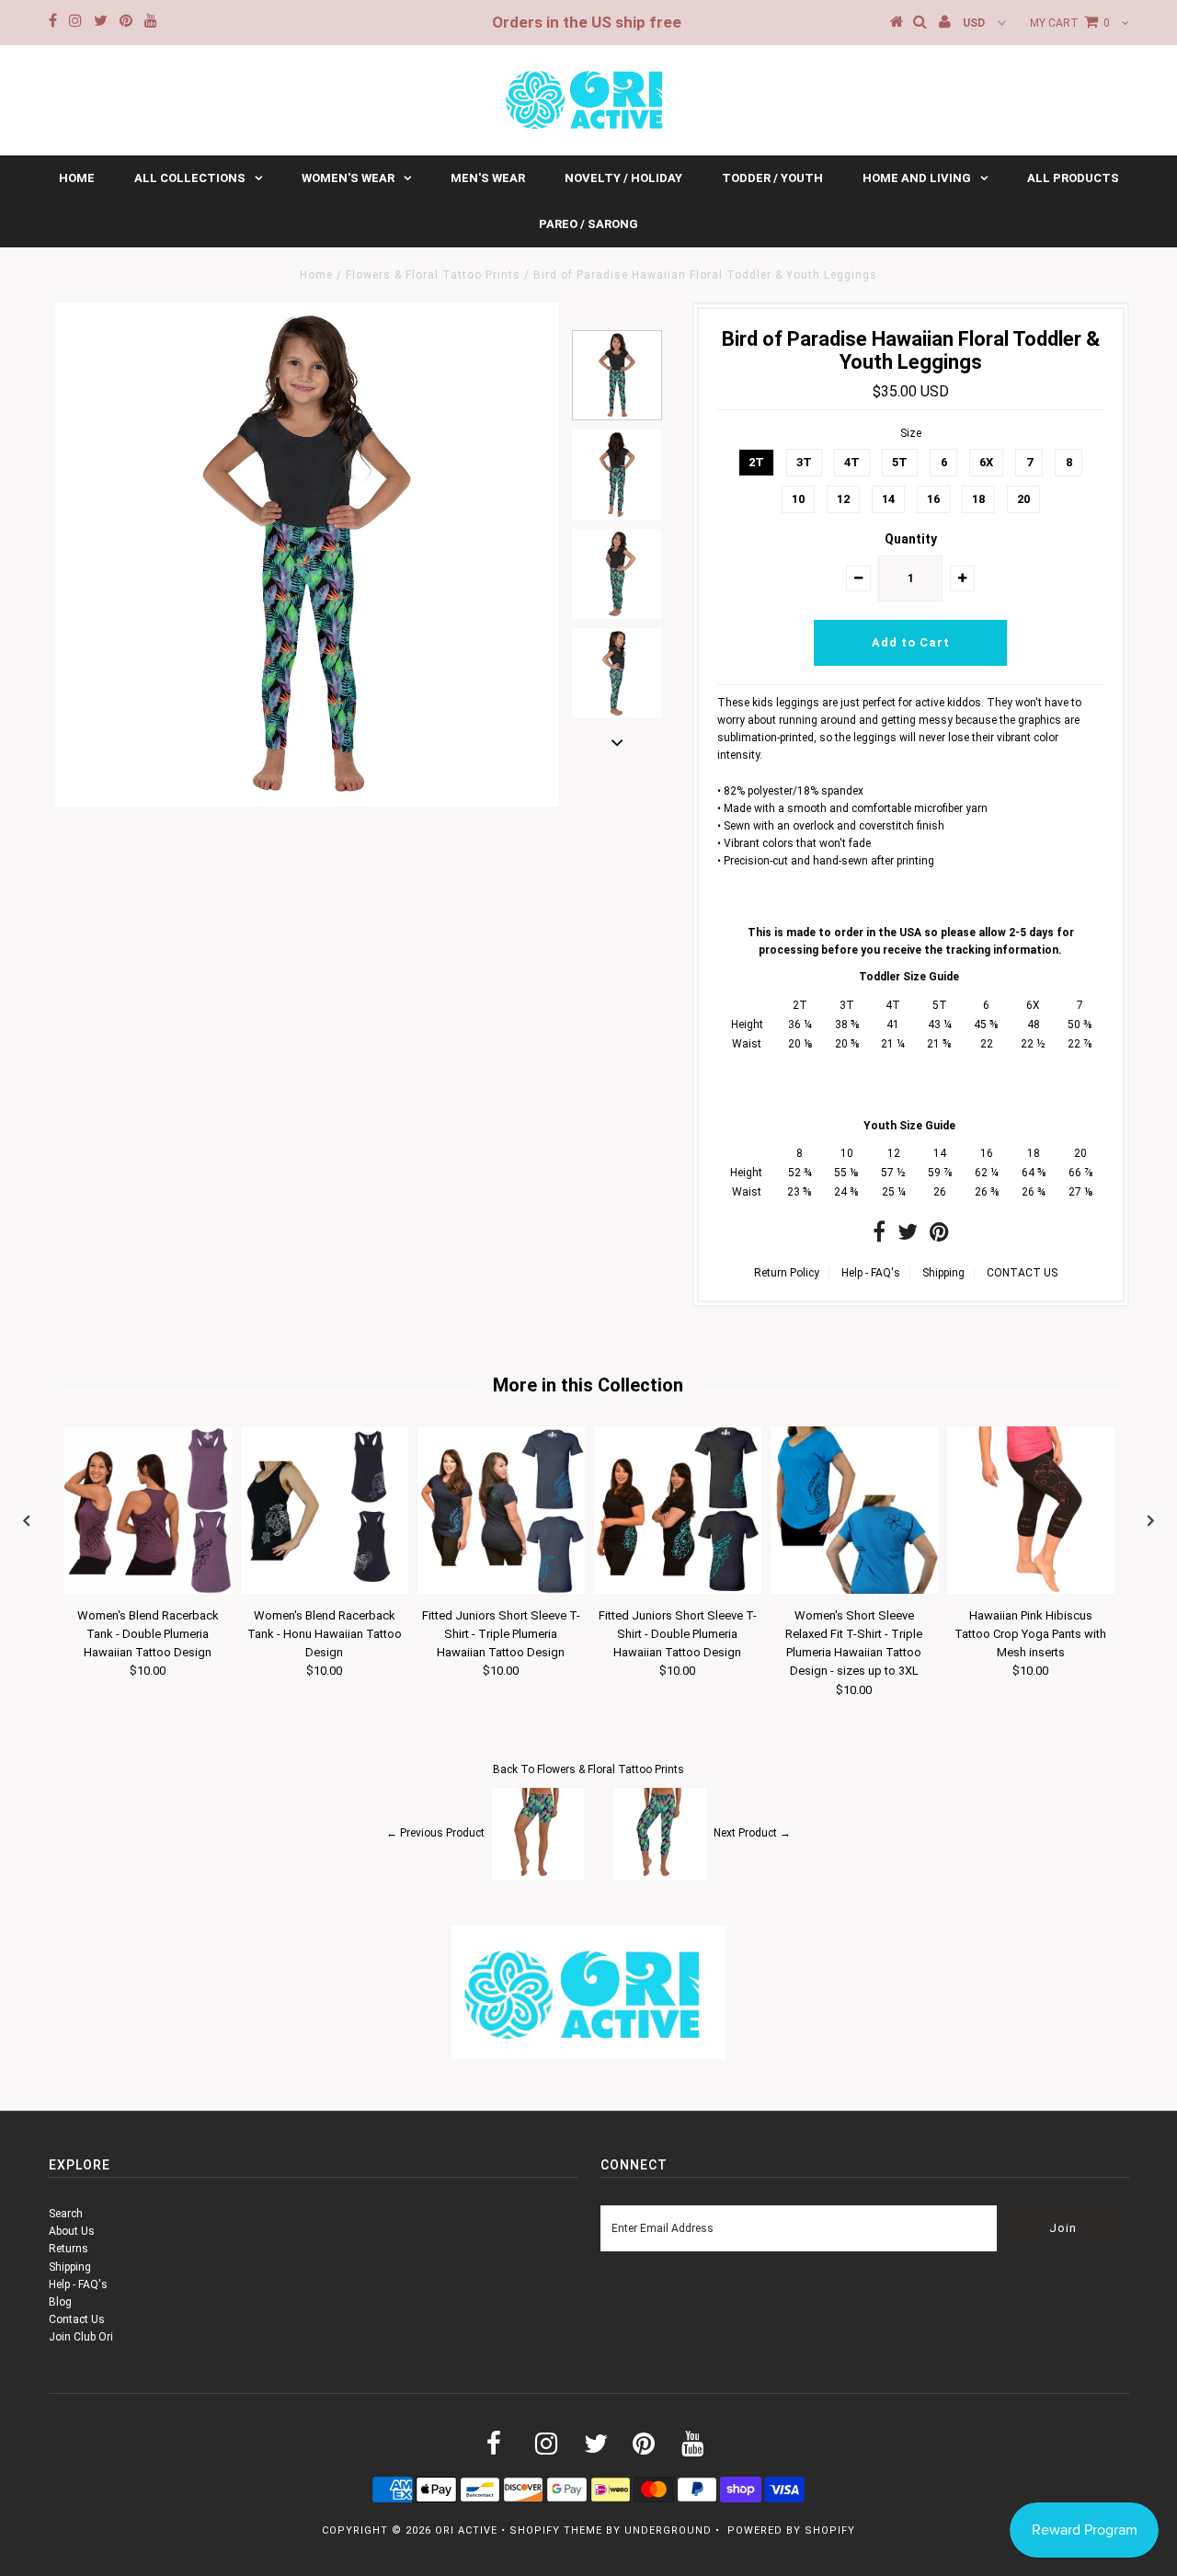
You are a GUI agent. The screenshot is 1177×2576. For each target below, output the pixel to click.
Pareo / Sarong (588, 224)
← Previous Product (435, 1834)
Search (66, 2214)
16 (933, 499)
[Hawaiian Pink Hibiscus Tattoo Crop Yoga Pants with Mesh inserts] (1031, 1590)
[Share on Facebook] (879, 1236)
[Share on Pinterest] (939, 1236)
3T (804, 462)
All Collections (190, 178)
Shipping (943, 1273)
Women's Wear (348, 178)
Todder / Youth (772, 178)
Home (77, 178)
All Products (1073, 178)
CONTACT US (1022, 1273)
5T (900, 462)
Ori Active (466, 2530)
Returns (69, 2249)
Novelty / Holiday (623, 178)
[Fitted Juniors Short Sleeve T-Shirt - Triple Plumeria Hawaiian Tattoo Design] (501, 1590)
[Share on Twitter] (908, 1236)
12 (843, 499)
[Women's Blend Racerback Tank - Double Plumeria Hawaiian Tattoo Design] (148, 1590)
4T (852, 462)
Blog (60, 2302)
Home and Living (917, 178)
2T (756, 462)
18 (978, 499)
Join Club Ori (81, 2337)
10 (798, 499)
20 (1023, 499)
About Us (72, 2231)
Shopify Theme (556, 2530)
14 (888, 499)
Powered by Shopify (791, 2530)
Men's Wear (488, 178)
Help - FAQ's (871, 1273)
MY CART (1070, 23)
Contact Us (77, 2319)
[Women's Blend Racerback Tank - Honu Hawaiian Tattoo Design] (325, 1590)
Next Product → (752, 1834)
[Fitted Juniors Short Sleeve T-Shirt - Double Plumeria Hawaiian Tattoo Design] (678, 1590)
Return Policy (787, 1273)
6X (986, 462)
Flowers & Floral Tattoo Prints (433, 275)
